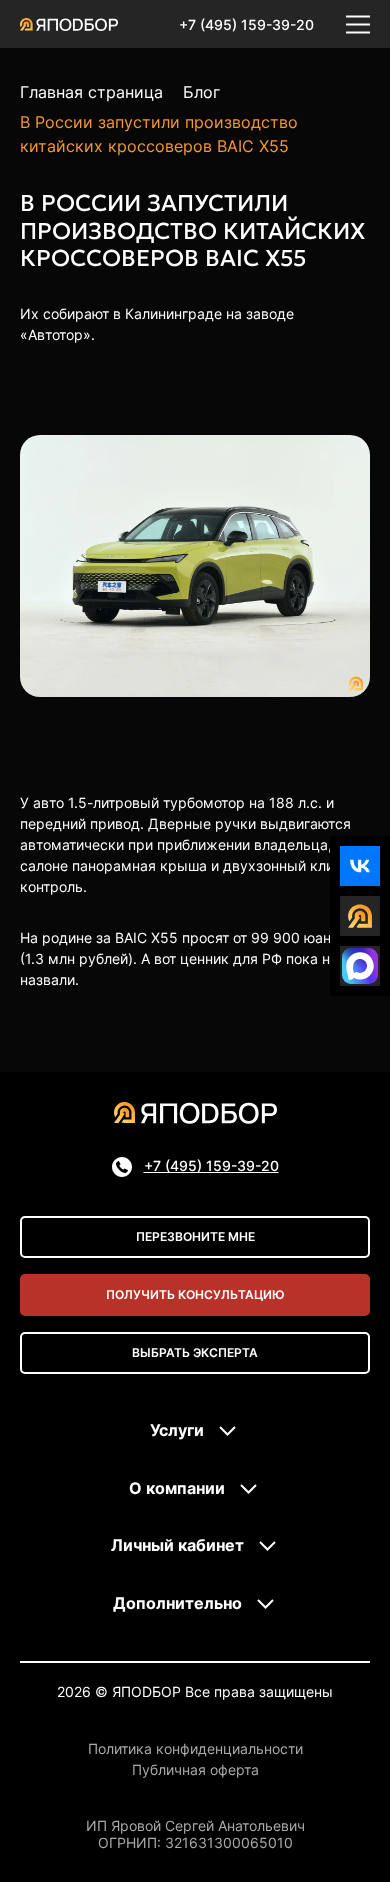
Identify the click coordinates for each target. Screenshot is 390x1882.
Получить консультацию (195, 1294)
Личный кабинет (177, 1545)
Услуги (177, 1430)
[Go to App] (360, 916)
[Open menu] (358, 24)
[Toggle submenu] (228, 1431)
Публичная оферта (195, 1770)
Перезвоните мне (195, 1236)
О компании (177, 1488)
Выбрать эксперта (195, 1352)
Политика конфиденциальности (195, 1749)
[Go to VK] (360, 866)
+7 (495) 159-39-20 (246, 24)
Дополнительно (177, 1603)
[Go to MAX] (360, 966)
